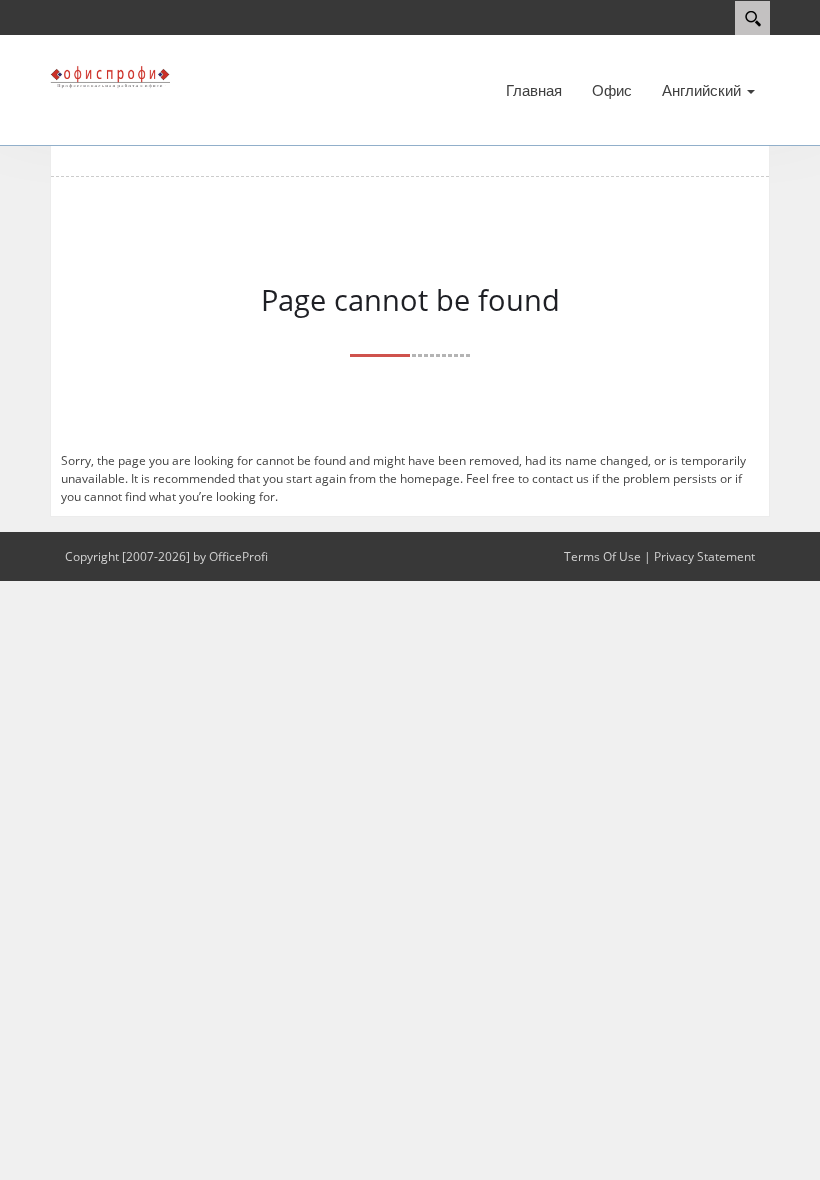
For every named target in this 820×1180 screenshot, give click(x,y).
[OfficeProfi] (110, 76)
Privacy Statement (704, 556)
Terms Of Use (602, 556)
